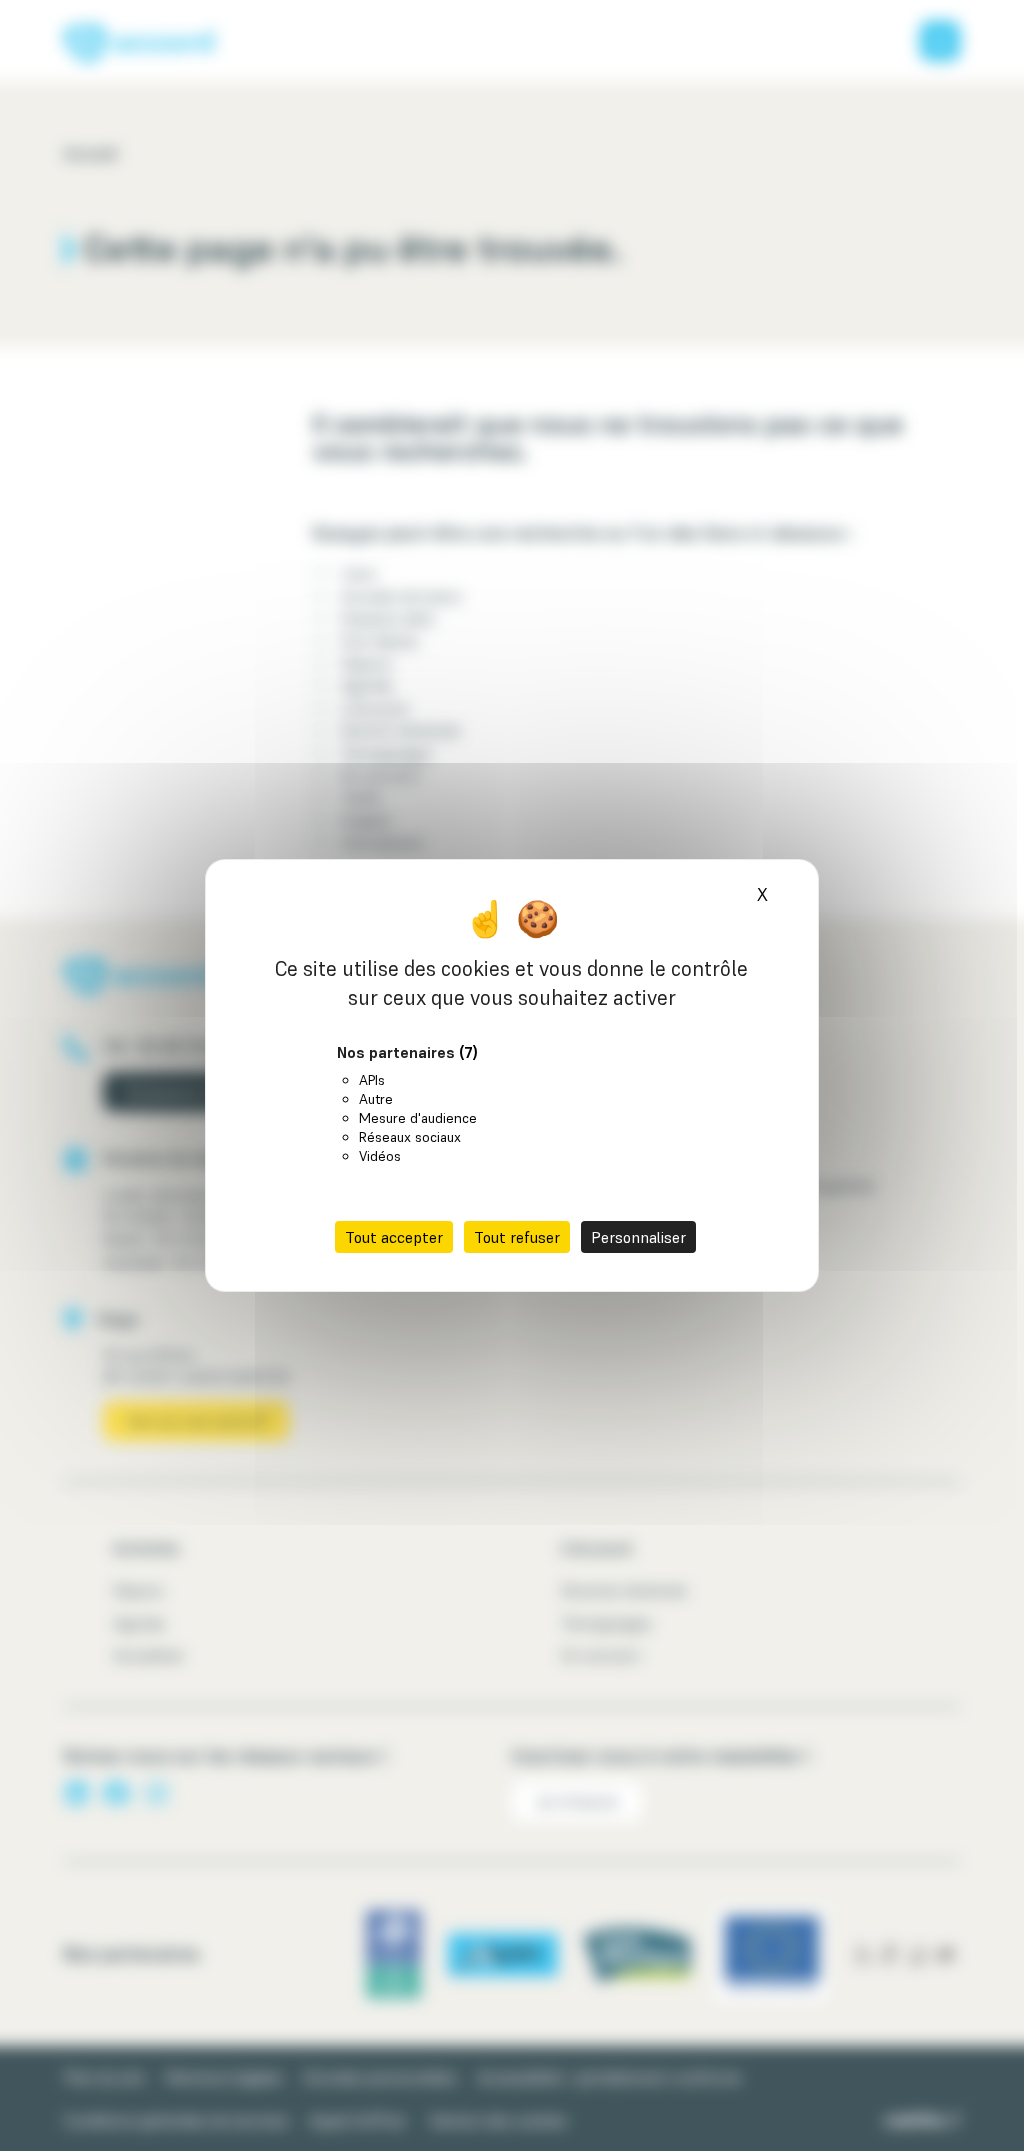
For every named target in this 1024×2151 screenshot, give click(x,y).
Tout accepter (394, 1237)
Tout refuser (517, 1237)
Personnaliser (638, 1237)
